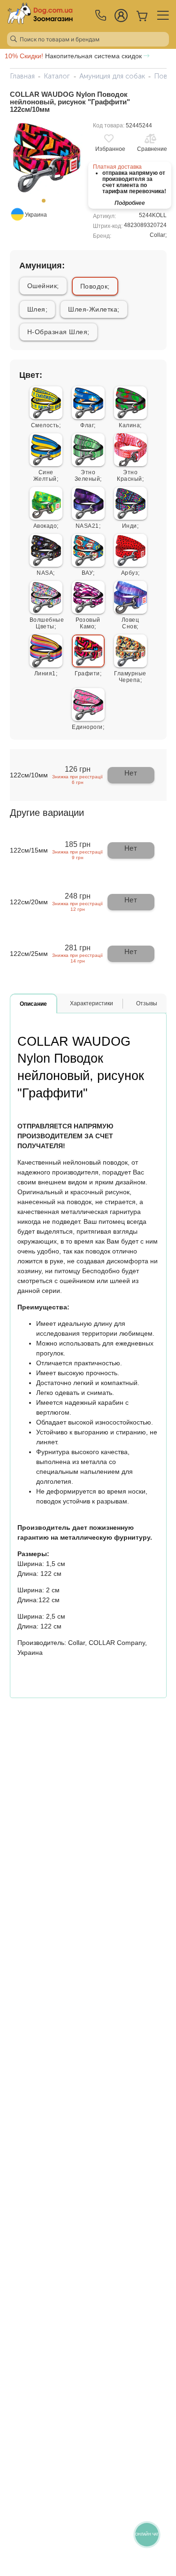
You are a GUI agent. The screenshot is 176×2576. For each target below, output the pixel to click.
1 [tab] (46, 204)
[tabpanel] (47, 157)
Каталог (57, 76)
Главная (22, 76)
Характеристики (92, 1003)
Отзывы (147, 1003)
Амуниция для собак (112, 76)
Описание (33, 1004)
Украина (36, 215)
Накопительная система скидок (74, 56)
